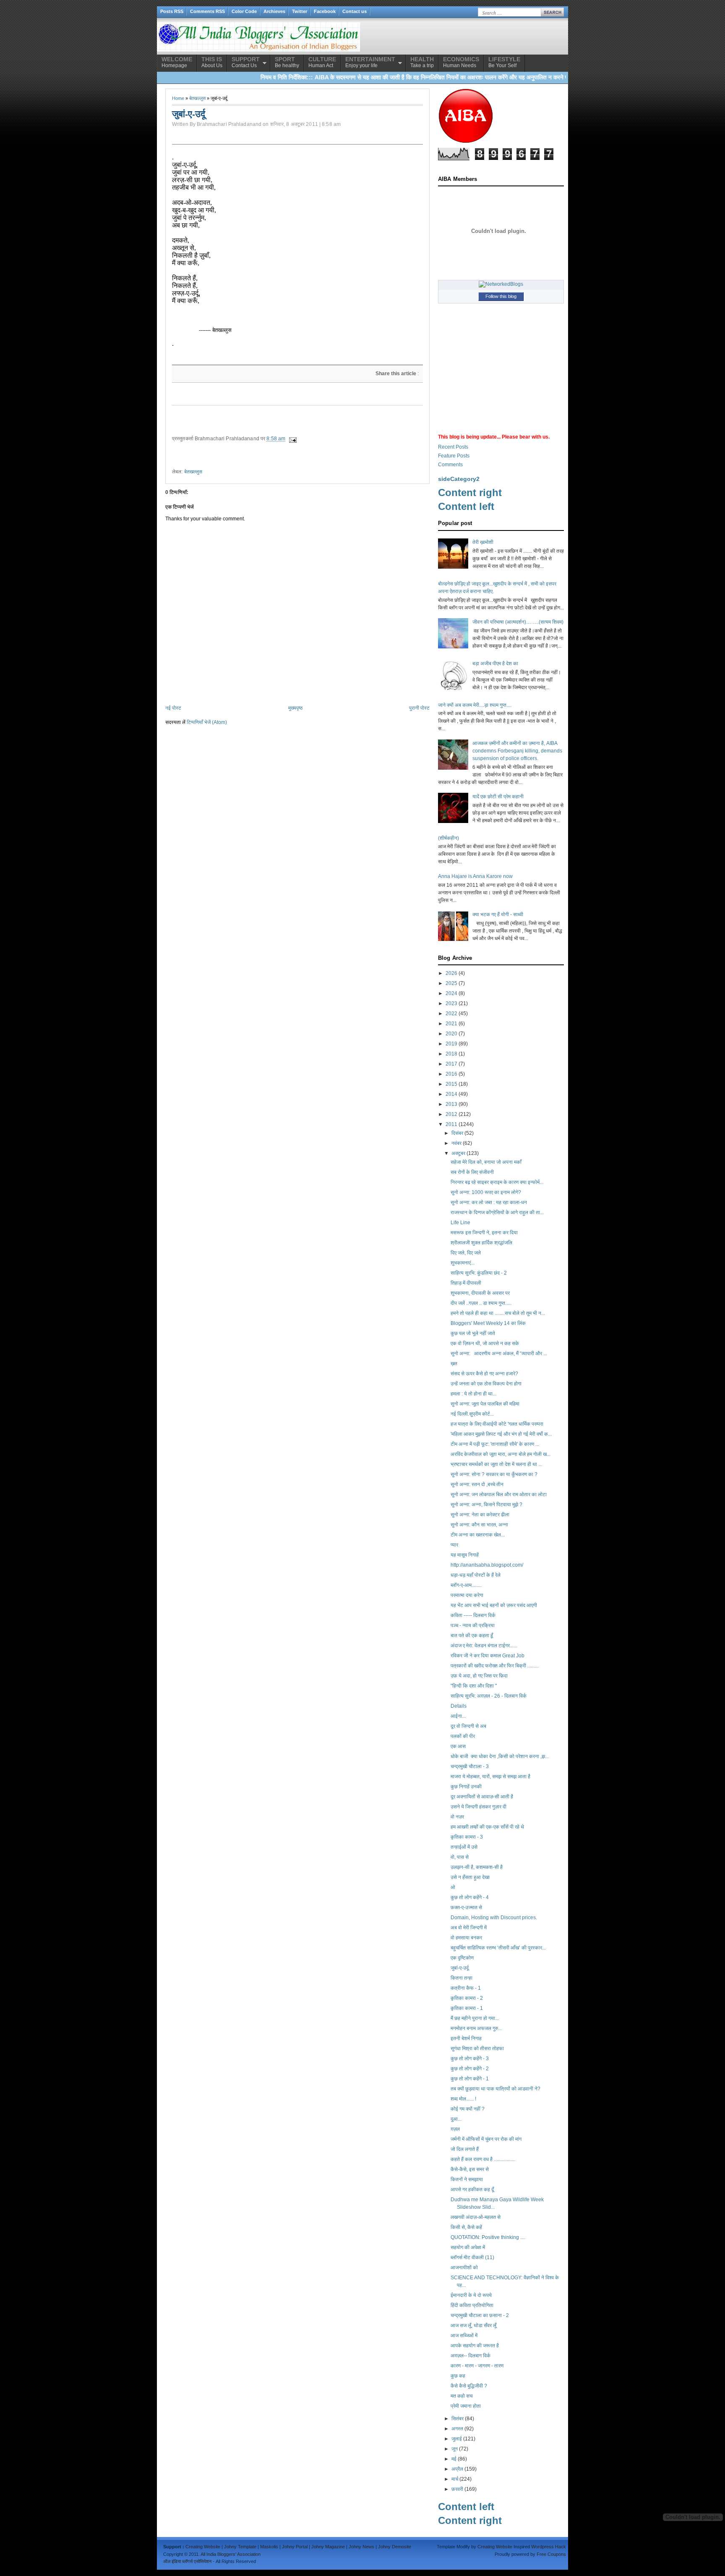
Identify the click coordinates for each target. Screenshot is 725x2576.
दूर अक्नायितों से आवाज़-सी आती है (482, 1797)
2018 (451, 1054)
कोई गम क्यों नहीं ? (468, 2109)
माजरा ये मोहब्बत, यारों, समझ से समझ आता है (490, 1777)
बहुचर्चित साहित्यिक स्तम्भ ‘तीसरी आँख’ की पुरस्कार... (498, 1948)
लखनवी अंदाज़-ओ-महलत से (476, 2217)
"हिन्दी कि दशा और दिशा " (474, 1686)
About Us (212, 62)
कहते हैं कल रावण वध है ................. (483, 2159)
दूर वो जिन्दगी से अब (468, 1726)
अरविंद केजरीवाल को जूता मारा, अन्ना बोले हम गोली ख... (501, 1454)
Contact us (355, 11)
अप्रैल (457, 2469)
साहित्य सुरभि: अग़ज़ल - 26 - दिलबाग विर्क (489, 1696)
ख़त (454, 1364)
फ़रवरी (457, 2489)
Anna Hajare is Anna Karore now (475, 876)
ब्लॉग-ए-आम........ (466, 1585)
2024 (451, 993)
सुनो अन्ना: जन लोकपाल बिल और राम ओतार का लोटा (499, 1494)
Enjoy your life (370, 62)
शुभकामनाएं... (463, 1263)
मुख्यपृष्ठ (295, 708)
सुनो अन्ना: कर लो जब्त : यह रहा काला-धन (489, 1202)
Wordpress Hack (549, 2547)
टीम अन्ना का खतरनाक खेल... (478, 1535)
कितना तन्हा (462, 1978)
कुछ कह (458, 2376)
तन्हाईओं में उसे (464, 1847)
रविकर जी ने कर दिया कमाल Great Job (488, 1656)
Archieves (274, 11)
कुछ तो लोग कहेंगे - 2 (470, 2069)
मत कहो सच (462, 2396)
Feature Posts (454, 456)
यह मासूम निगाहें (465, 1555)
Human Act (322, 62)
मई (454, 2459)
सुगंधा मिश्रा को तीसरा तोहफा (477, 2048)
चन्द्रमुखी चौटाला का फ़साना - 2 (480, 2315)
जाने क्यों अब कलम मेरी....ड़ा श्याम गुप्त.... (475, 705)
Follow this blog (501, 296)
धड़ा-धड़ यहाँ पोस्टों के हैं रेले (476, 1575)
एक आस (458, 1746)
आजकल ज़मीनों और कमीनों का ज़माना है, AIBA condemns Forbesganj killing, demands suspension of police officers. (517, 751)
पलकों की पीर (463, 1736)
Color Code (244, 11)
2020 (451, 1034)
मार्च (455, 2479)
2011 (451, 1124)
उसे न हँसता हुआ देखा (470, 1877)
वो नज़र (457, 1817)
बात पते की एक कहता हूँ (472, 1635)
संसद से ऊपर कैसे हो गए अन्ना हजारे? (484, 1374)
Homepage (177, 62)
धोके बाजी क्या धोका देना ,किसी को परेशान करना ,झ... (500, 1756)
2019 (451, 1044)
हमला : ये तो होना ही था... (473, 1394)
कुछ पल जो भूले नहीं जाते (473, 1333)
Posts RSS (172, 11)
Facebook (325, 11)
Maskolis (269, 2547)
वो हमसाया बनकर (466, 1938)
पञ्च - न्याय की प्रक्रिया (473, 1625)
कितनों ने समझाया (467, 2179)
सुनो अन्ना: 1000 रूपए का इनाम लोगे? (486, 1192)
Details (459, 1706)
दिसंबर (457, 1133)
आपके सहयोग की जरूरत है (475, 2346)
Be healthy (287, 62)
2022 (451, 1014)
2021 (451, 1024)
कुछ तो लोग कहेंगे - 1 (470, 2079)
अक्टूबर (458, 1153)
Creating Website (203, 2547)
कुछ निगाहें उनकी (466, 1787)
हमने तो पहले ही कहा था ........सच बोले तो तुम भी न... (498, 1313)
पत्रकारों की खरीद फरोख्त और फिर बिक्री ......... (495, 1666)
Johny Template (240, 2547)
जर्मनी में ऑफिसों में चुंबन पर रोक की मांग (486, 2139)
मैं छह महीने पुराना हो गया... (475, 2018)
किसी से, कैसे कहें (466, 2227)
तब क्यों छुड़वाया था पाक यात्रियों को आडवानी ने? (496, 2089)
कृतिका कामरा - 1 (467, 2008)
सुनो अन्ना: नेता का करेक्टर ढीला (480, 1515)
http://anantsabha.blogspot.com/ (487, 1565)
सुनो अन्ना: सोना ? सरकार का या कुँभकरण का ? (494, 1474)
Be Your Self (504, 62)
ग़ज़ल (455, 2129)
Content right (470, 492)
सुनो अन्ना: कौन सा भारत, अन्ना (479, 1525)
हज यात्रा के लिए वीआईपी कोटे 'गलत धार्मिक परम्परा (497, 1424)
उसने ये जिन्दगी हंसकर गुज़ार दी (479, 1807)
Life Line (460, 1223)
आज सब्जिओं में (464, 2336)
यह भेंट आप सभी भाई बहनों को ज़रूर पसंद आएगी (494, 1605)
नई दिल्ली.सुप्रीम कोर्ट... (472, 1414)
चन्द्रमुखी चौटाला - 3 (470, 1766)
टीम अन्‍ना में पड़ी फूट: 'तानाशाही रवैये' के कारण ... (495, 1444)
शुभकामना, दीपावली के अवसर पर (480, 1293)
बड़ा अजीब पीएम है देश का (495, 664)
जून (455, 2449)
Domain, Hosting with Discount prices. (494, 1918)
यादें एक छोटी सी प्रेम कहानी (498, 797)
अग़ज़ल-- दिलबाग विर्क (471, 2356)
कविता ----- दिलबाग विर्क (473, 1615)
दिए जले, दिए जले (466, 1253)
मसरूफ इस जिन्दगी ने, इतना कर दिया (484, 1233)
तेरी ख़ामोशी (483, 542)
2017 (451, 1064)
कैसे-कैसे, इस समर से (470, 2169)
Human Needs (461, 62)
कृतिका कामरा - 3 (467, 1837)
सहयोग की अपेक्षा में (468, 2247)
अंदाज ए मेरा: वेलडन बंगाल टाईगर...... (484, 1646)
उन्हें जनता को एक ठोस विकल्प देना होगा (486, 1384)
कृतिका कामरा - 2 (467, 1998)
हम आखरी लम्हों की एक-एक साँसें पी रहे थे (487, 1827)
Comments (450, 465)
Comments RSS (207, 11)
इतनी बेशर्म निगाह (466, 2038)
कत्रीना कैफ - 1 (466, 1988)
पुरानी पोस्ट (419, 708)
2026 (451, 973)
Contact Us (246, 62)
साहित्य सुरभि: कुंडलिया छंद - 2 (479, 1273)
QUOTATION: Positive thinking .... (488, 2237)
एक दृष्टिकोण (462, 1958)
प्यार (454, 1545)
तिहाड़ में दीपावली (466, 1283)
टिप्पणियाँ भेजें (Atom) (207, 722)
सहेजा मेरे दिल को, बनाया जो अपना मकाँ (486, 1162)
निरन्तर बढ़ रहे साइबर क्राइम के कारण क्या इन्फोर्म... (497, 1182)
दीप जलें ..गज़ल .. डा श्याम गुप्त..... (481, 1303)
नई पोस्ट (173, 708)
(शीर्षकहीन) (449, 838)
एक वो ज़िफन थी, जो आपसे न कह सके (485, 1343)
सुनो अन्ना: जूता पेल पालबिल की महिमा (485, 1404)
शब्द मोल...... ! (463, 2099)
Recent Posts (453, 447)
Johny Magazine (328, 2547)
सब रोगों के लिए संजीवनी (472, 1172)
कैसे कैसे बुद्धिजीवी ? (469, 2386)
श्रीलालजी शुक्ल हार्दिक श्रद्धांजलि (481, 1243)
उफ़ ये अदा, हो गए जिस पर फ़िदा (479, 1676)
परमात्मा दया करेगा (467, 1595)
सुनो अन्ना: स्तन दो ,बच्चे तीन (477, 1484)
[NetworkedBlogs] (501, 284)
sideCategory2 (459, 479)
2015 (451, 1084)
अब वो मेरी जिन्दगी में (469, 1928)
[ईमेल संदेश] (292, 439)
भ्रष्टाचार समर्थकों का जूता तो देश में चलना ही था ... (496, 1464)
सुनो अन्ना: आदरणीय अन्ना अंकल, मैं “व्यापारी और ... (499, 1353)
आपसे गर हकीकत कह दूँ (472, 2189)
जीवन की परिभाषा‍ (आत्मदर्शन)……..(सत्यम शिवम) (518, 622)
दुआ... (456, 2119)
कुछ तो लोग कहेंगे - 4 (470, 1897)
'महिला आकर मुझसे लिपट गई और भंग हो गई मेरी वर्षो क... (501, 1434)
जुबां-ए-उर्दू (460, 1968)
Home (178, 98)
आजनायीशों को (464, 2268)
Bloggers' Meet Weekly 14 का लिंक (488, 1323)
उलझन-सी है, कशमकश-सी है (477, 1867)
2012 (451, 1114)
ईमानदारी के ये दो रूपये (471, 2295)
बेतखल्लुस (197, 98)
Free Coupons (551, 2554)
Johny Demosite (395, 2547)
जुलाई (457, 2439)
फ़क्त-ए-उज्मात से (466, 1907)
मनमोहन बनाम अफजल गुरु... (476, 2028)
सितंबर (458, 2419)
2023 (451, 1003)
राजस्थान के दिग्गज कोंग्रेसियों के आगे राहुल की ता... (497, 1212)
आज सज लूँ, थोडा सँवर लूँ (473, 2325)
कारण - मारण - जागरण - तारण (477, 2366)
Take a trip (422, 62)
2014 (451, 1094)
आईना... (458, 1716)
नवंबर (456, 1143)
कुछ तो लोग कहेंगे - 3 (470, 2059)
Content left (466, 506)
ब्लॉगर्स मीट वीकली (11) (472, 2257)
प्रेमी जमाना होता (466, 2406)
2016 (451, 1074)
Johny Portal (295, 2547)
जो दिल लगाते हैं (465, 2149)
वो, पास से (460, 1857)
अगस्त (457, 2429)
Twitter (300, 11)
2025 (451, 983)
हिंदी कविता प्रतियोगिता (472, 2305)
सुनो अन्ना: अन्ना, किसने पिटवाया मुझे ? (486, 1505)
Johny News (361, 2547)
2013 (451, 1104)
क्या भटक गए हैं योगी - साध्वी (498, 914)
